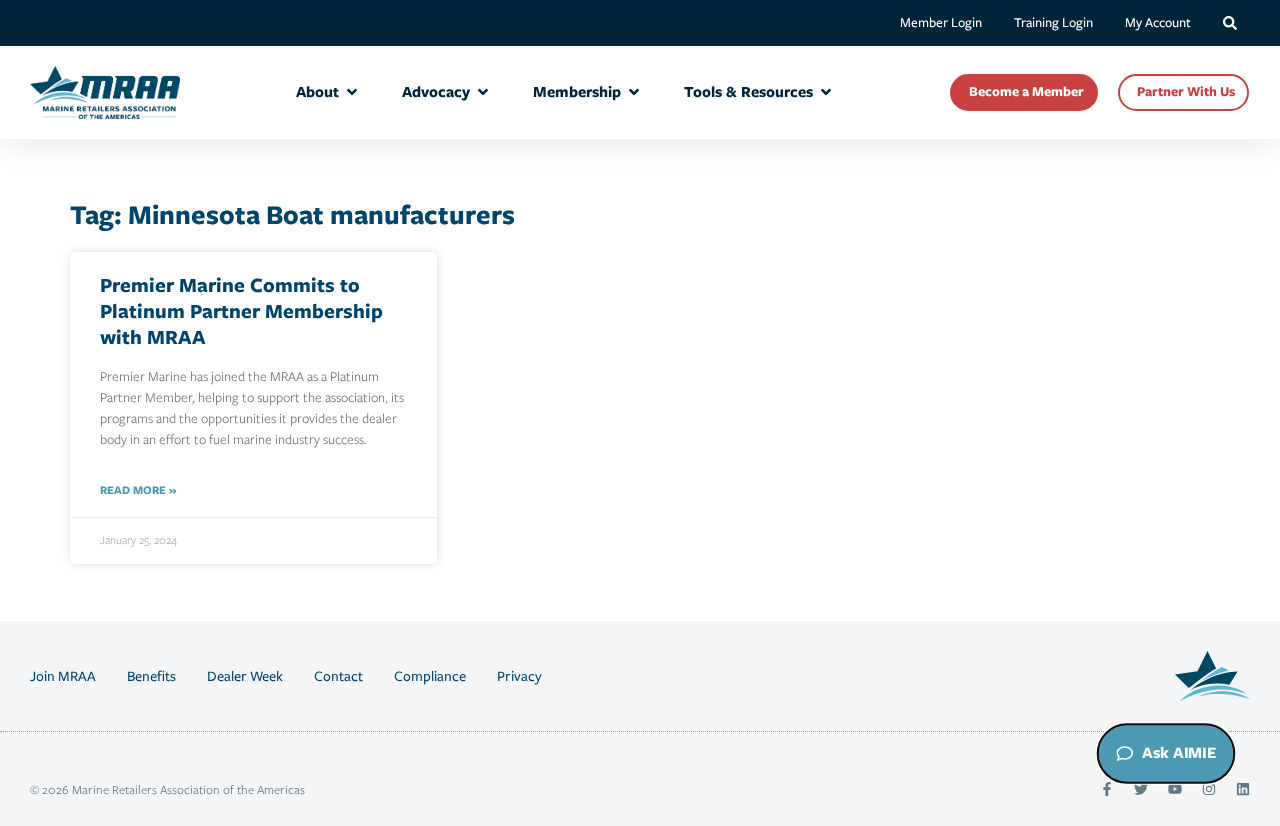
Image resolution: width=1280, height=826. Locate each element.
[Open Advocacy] (483, 92)
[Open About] (352, 92)
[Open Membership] (634, 92)
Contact (338, 676)
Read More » (138, 490)
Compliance (430, 676)
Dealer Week (245, 676)
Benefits (151, 676)
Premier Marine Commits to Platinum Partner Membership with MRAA (241, 311)
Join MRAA (63, 676)
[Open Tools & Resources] (826, 92)
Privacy (519, 676)
